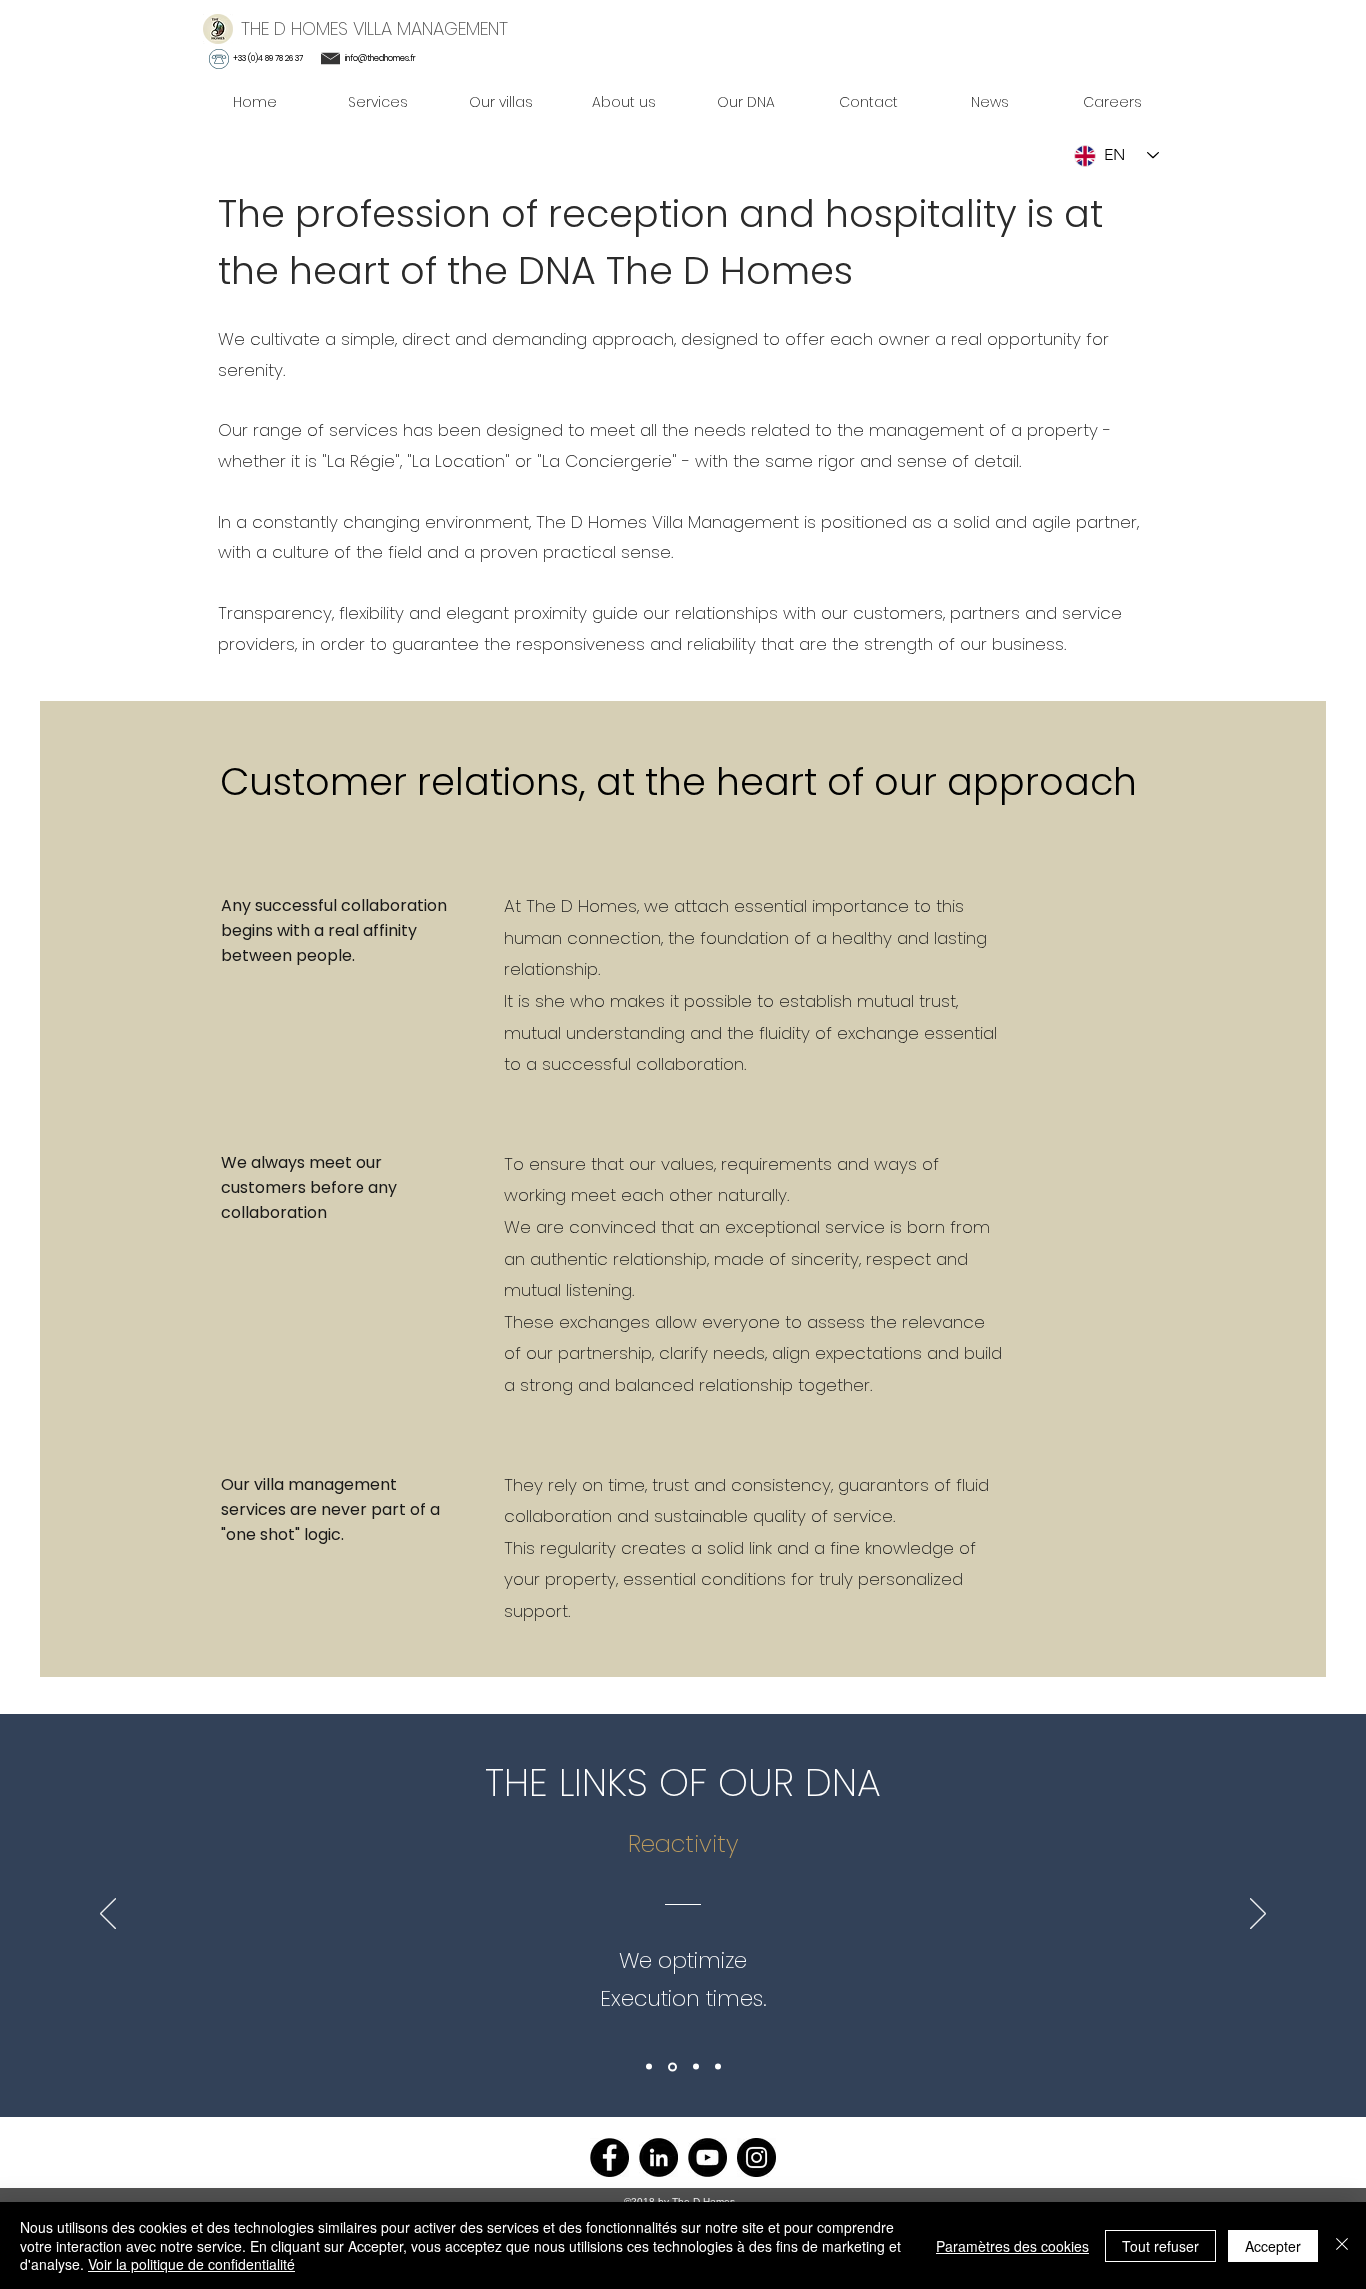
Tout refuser (1160, 2246)
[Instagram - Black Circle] (756, 2157)
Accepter (1273, 2246)
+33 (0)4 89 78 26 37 (268, 58)
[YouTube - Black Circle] (707, 2157)
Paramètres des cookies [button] (1012, 2246)
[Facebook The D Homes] (609, 2157)
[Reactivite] (649, 2067)
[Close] (1342, 2245)
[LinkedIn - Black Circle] (658, 2157)
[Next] (1258, 1915)
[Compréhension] (718, 2067)
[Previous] (108, 1915)
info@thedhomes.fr (380, 58)
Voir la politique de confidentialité (191, 2264)
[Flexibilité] (672, 2066)
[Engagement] (696, 2067)
